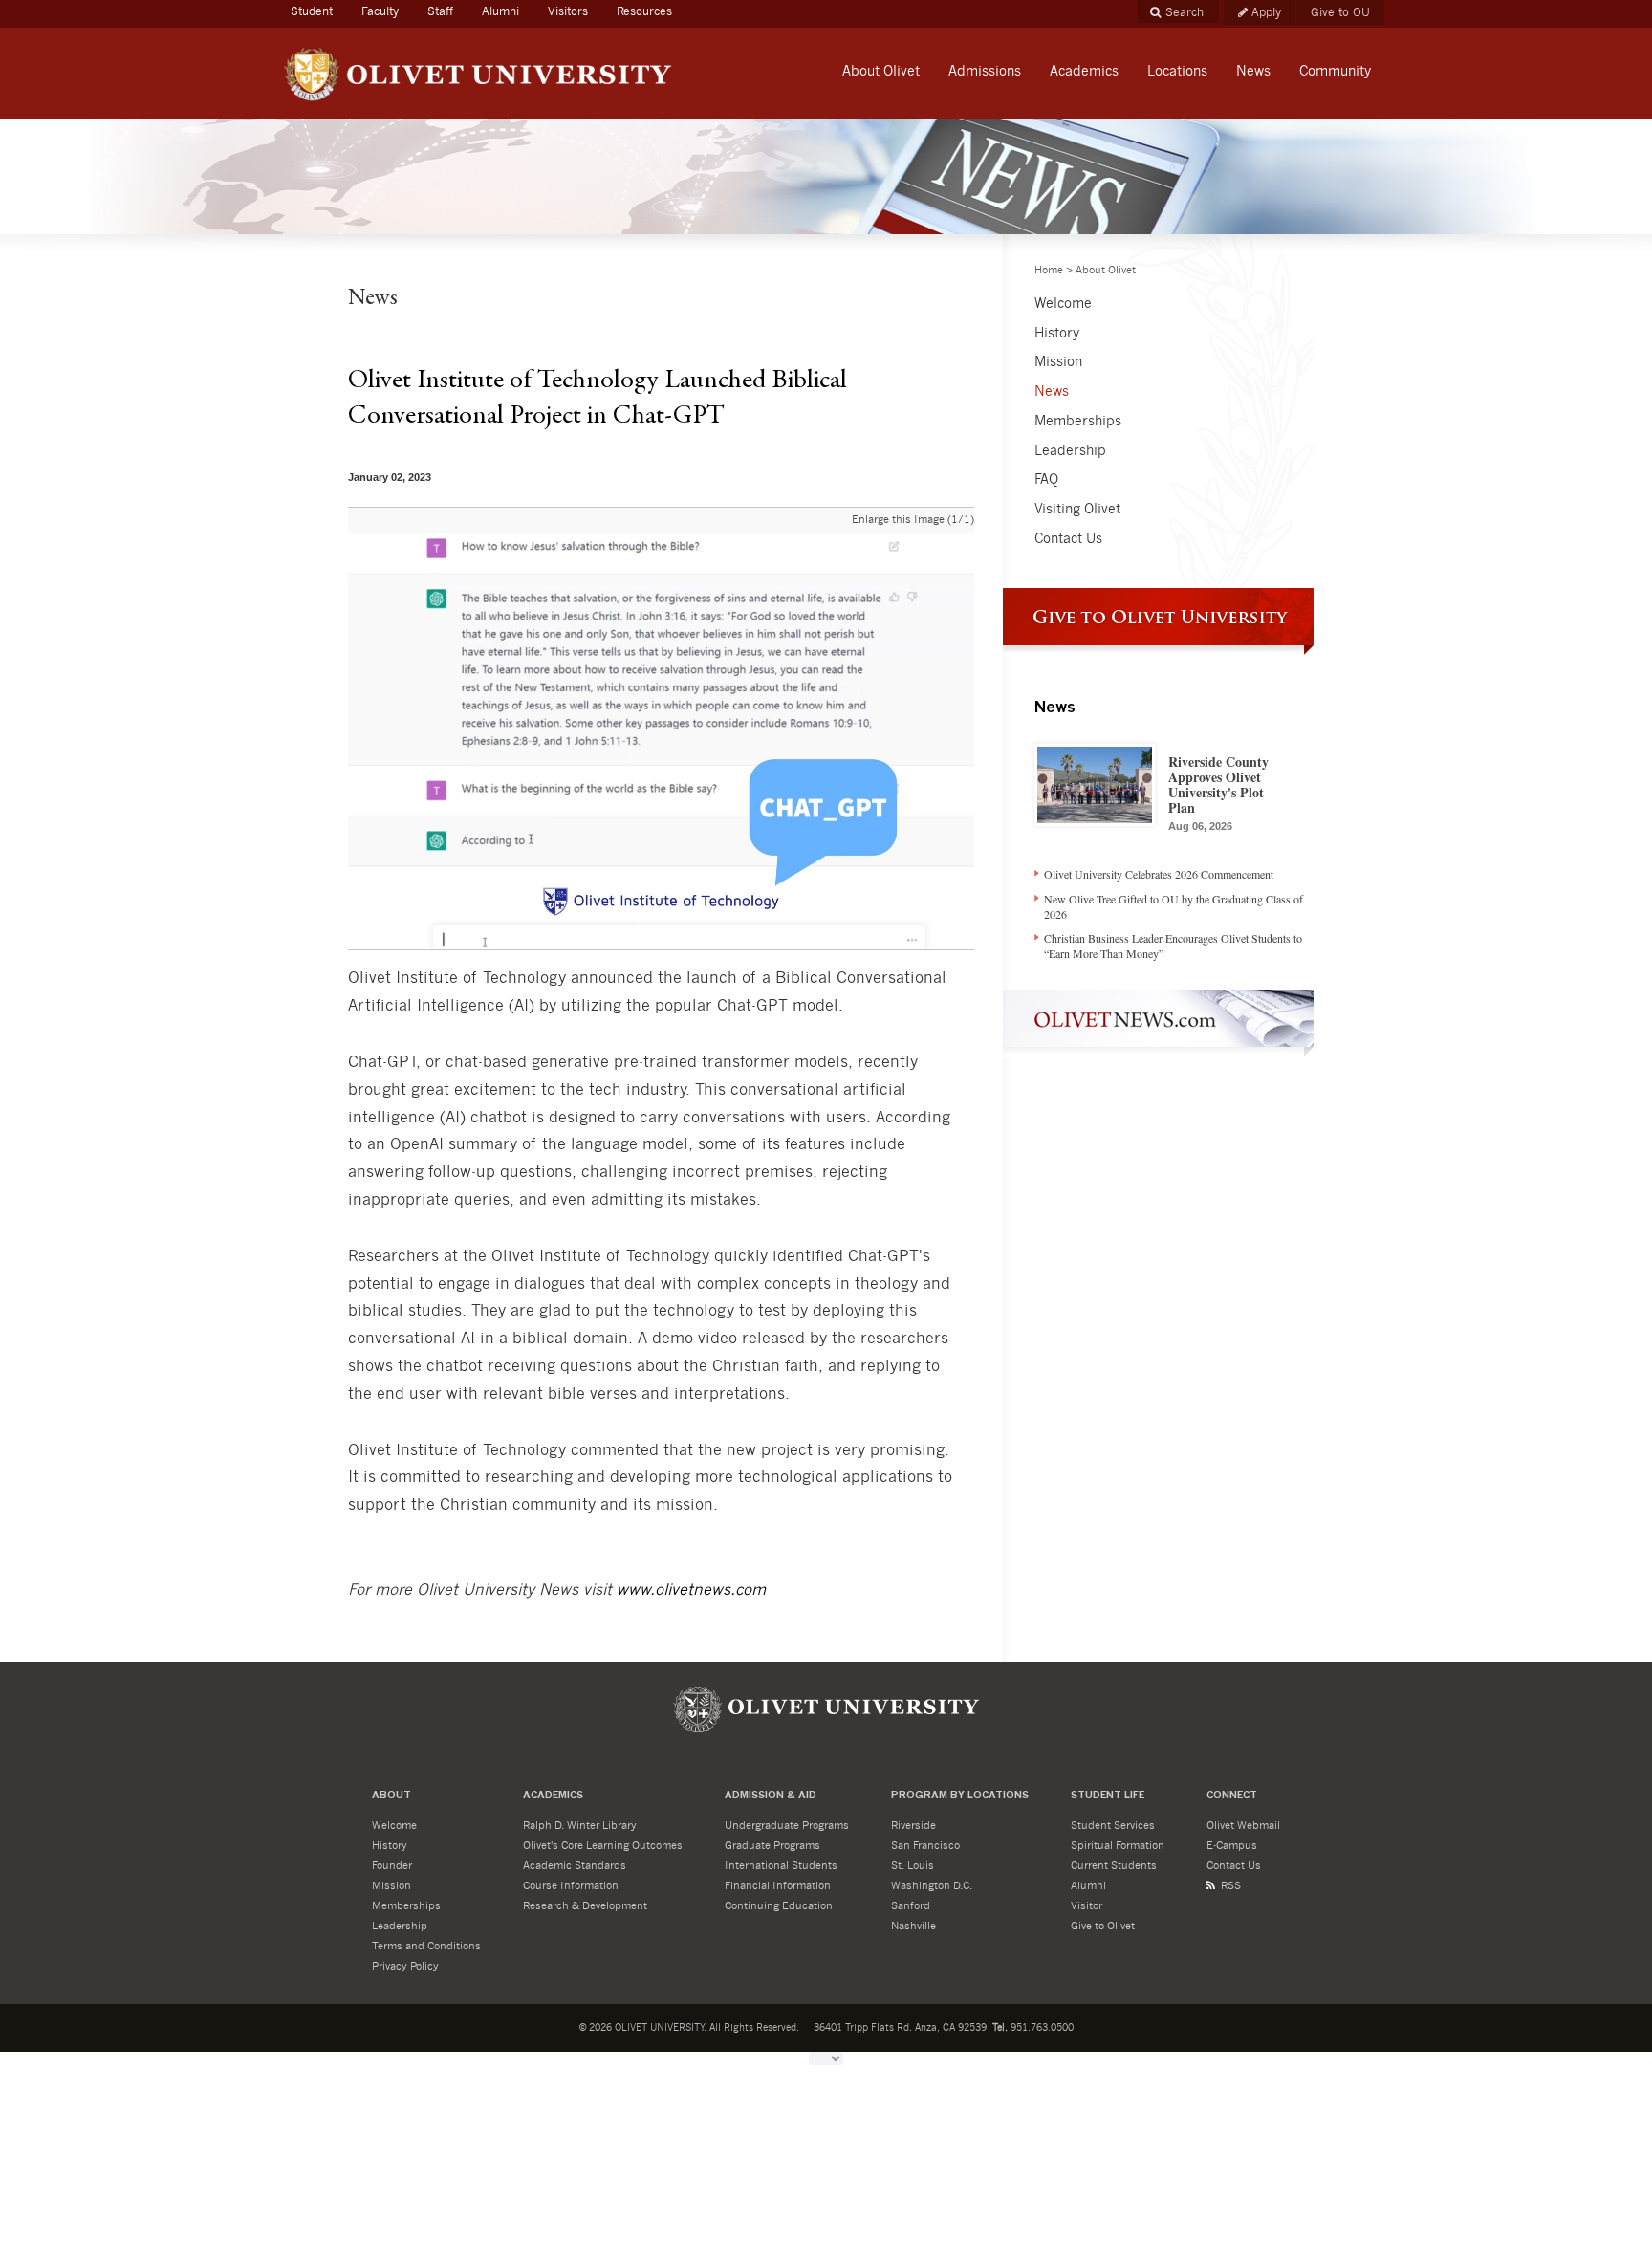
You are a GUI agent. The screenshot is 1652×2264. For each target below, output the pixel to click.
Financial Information (778, 1886)
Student (319, 11)
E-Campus (1232, 1846)
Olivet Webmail (1243, 1826)
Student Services (1113, 1826)
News (1052, 392)
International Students (781, 1866)
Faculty (380, 11)
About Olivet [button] (881, 72)
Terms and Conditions (426, 1946)
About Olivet (1106, 270)
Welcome (1063, 304)
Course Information (571, 1886)
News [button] (1253, 72)
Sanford (911, 1906)
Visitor (1087, 1906)
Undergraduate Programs (787, 1826)
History (1057, 334)
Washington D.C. (932, 1886)
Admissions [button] (985, 72)
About (391, 1796)
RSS (1231, 1886)
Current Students (1114, 1866)
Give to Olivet (1103, 1926)
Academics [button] (1084, 72)
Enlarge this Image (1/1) (913, 520)
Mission (1058, 362)
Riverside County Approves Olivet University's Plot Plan (1218, 792)
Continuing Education (779, 1906)
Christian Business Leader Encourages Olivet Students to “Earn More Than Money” (1173, 946)
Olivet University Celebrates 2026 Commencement (1159, 874)
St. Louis (913, 1866)
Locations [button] (1177, 72)
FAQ (1046, 480)
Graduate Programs (772, 1846)
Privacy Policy (405, 1966)
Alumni (500, 11)
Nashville (913, 1926)
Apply (1266, 12)
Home (1049, 270)
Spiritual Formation (1118, 1846)
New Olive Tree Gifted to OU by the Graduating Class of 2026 (1174, 906)
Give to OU (1340, 12)
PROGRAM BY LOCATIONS (960, 1796)
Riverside (913, 1826)
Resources (644, 11)
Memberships (1078, 422)
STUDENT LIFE (1108, 1796)
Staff (440, 11)
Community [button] (1335, 72)
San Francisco (925, 1846)
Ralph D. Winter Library (580, 1826)
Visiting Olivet (1077, 510)
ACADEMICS (553, 1796)
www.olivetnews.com (691, 1590)
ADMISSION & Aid (771, 1796)
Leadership (1070, 451)
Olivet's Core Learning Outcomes (603, 1846)
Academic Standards (575, 1866)
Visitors (568, 11)
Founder (392, 1866)
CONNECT (1232, 1796)
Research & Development (585, 1906)
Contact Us (1068, 539)
